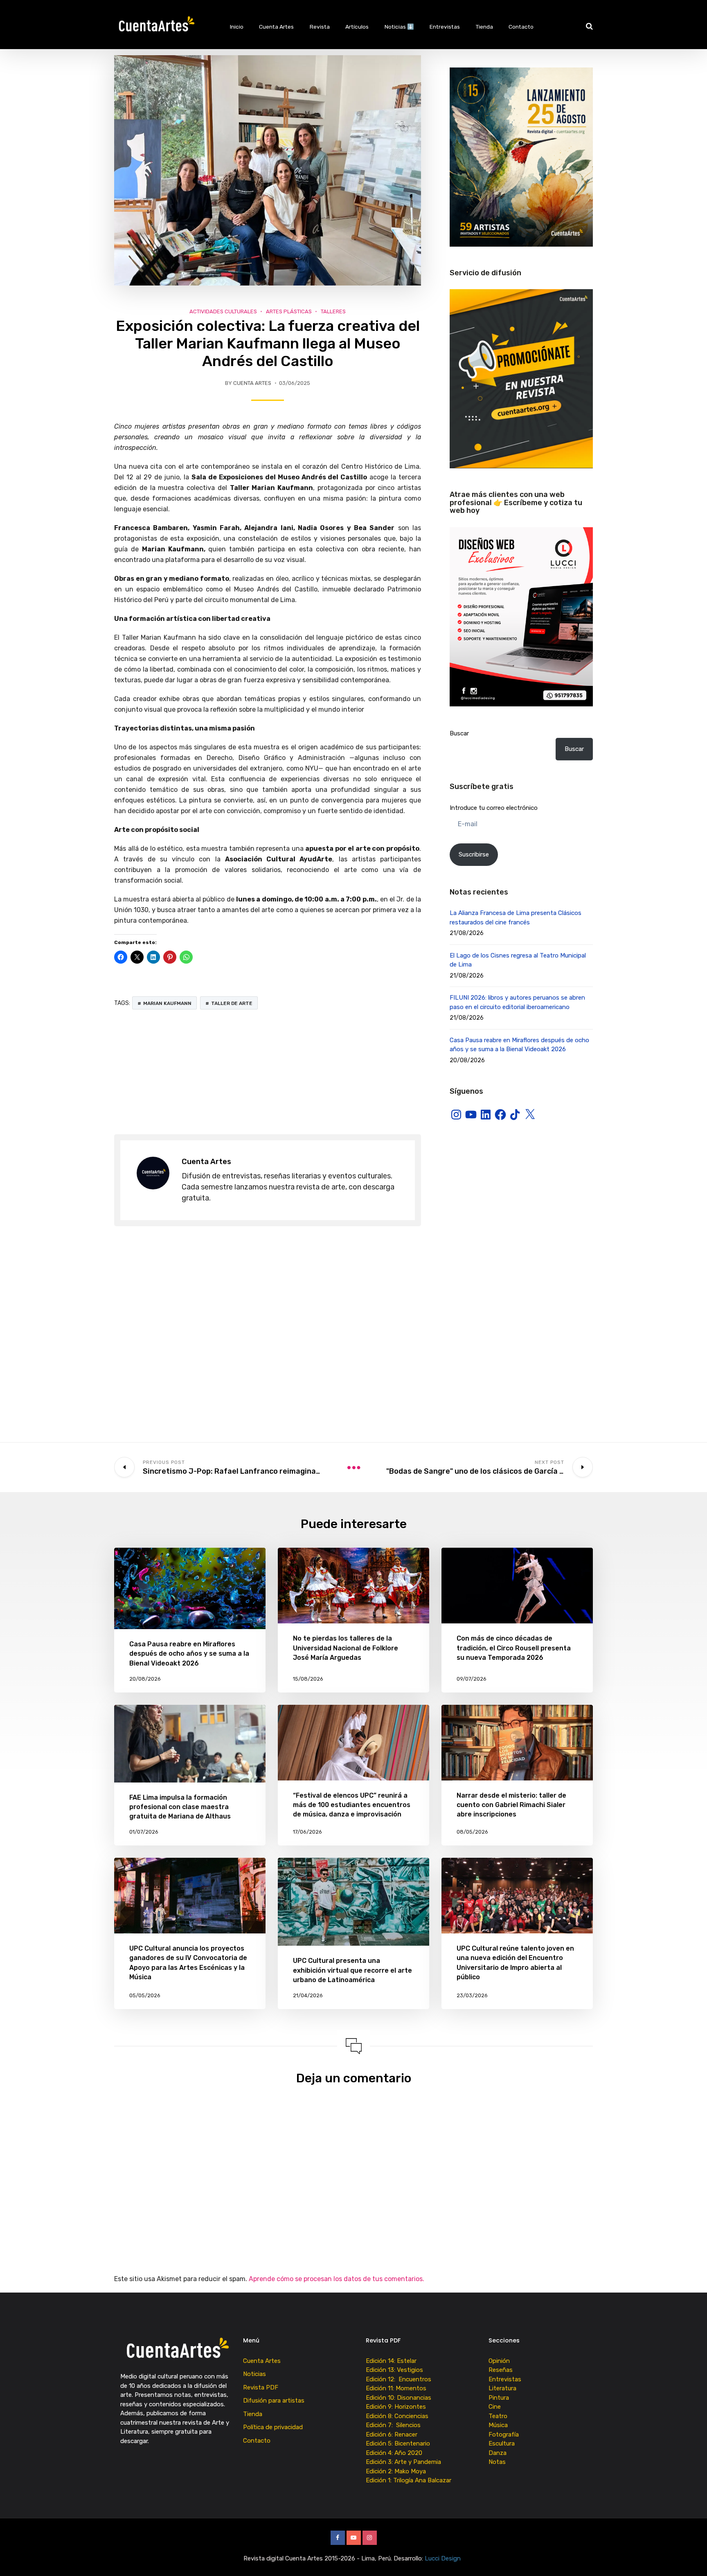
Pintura (499, 2398)
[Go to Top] (691, 2558)
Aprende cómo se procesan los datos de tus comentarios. (337, 2279)
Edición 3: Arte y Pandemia (404, 2462)
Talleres (333, 311)
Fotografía (504, 2434)
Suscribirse (474, 854)
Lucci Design (444, 2558)
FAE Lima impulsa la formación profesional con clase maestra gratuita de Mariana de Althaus (180, 1807)
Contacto (521, 27)
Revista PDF (261, 2387)
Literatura (502, 2388)
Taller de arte (232, 1003)
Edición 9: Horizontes (396, 2407)
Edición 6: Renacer (393, 2434)
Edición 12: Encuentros (399, 2379)
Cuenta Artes (276, 27)
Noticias (254, 2374)
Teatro (498, 2416)
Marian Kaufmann (167, 1003)
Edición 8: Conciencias (398, 2416)
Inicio (237, 27)
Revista (320, 27)
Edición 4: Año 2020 (394, 2453)
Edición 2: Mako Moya (397, 2471)
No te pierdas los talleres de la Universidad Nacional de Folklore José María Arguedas (346, 1648)
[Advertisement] (268, 1073)
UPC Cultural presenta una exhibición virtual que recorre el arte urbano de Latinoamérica (352, 1970)
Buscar (459, 733)
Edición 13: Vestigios (394, 2370)
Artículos (357, 27)
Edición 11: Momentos (396, 2388)
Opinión (499, 2361)
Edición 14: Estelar (391, 2361)
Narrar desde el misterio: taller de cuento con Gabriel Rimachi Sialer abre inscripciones (511, 1805)
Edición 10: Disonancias (399, 2398)
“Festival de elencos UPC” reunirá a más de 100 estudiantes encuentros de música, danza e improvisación (352, 1805)
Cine (495, 2407)
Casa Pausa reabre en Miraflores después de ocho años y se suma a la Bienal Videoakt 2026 (189, 1653)
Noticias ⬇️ (399, 27)
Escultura (502, 2443)
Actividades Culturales (223, 311)
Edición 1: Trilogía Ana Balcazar (409, 2480)
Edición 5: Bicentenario (399, 2443)
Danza (498, 2453)
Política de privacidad (273, 2427)
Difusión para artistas (274, 2401)
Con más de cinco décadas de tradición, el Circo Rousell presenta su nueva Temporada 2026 (514, 1648)
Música (498, 2425)
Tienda (484, 27)
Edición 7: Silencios (395, 2425)
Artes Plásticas (289, 311)
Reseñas (501, 2370)
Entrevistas (445, 27)
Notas (497, 2462)
